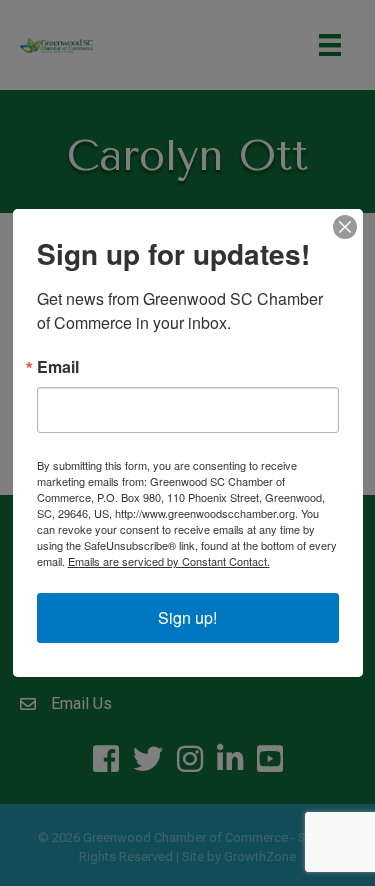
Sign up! (187, 617)
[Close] (345, 227)
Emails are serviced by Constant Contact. (169, 561)
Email (58, 367)
